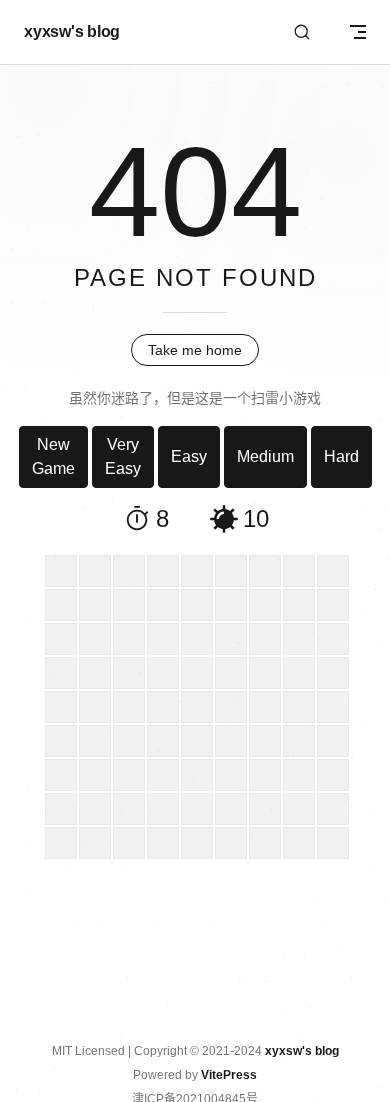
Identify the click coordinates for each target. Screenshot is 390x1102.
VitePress (229, 1075)
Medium (265, 456)
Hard (341, 456)
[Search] (302, 32)
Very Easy (123, 456)
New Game (53, 456)
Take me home (195, 350)
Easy (189, 456)
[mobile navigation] (358, 32)
